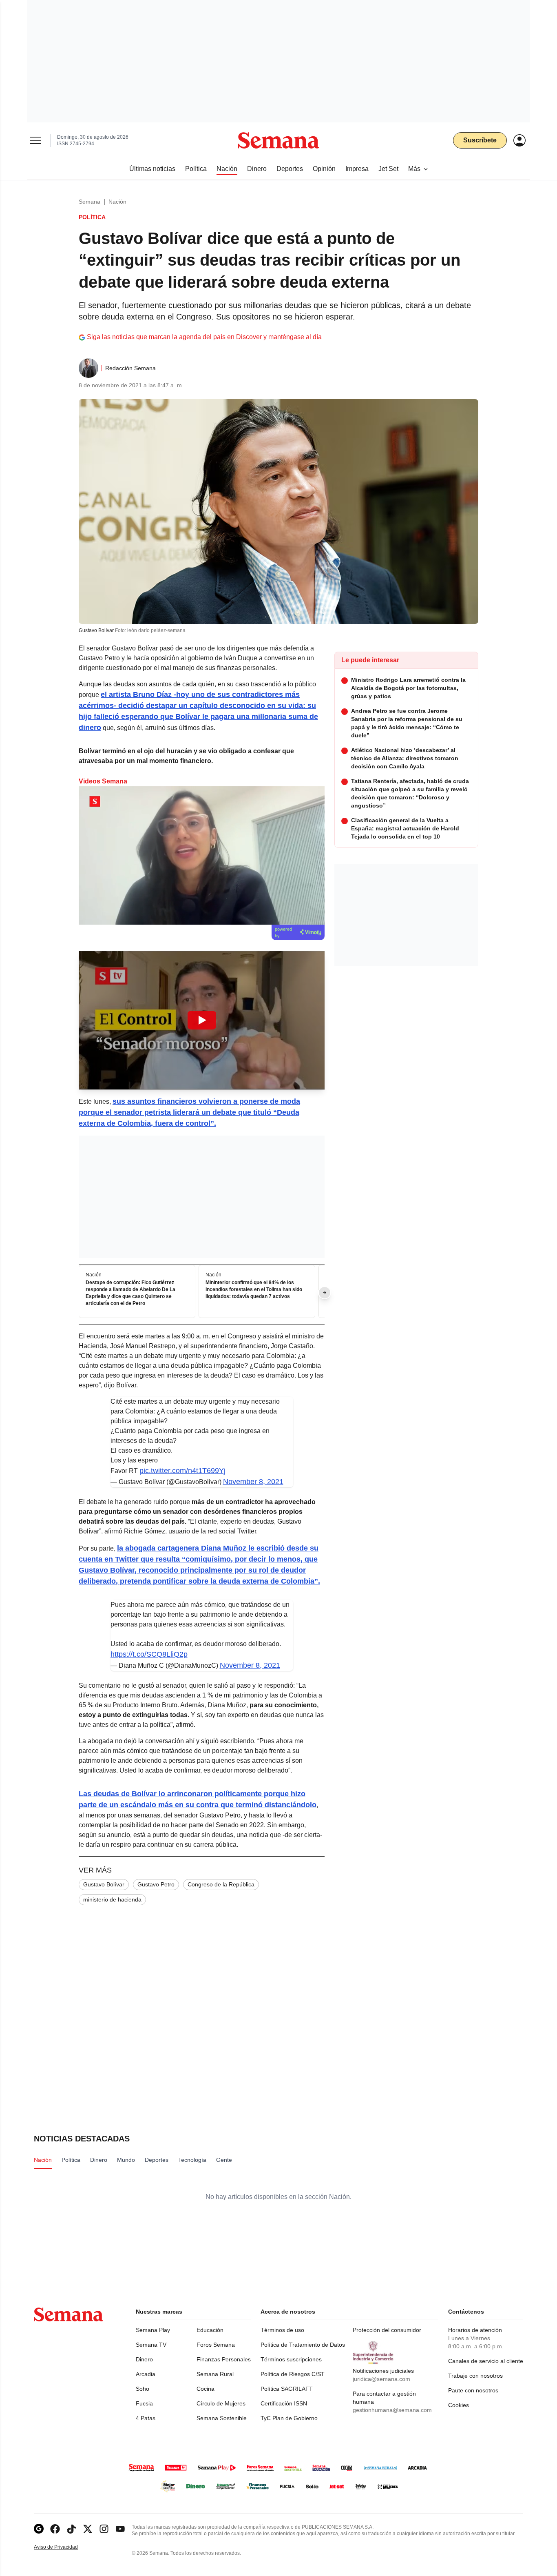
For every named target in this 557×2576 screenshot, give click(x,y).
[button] (202, 1020)
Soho (143, 2389)
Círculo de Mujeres (221, 2403)
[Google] (39, 2529)
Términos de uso (282, 2330)
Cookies (459, 2405)
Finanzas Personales (224, 2359)
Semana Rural (215, 2374)
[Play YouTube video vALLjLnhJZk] (202, 1020)
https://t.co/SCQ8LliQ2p (149, 1654)
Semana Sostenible (222, 2418)
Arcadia (146, 2374)
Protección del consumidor (387, 2330)
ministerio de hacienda (112, 1899)
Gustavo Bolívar (104, 1884)
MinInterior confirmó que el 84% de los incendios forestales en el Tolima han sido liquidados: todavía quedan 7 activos (254, 1289)
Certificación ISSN (284, 2403)
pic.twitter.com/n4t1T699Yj (182, 1471)
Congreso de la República (221, 1884)
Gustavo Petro (156, 1884)
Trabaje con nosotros (475, 2376)
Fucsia (144, 2403)
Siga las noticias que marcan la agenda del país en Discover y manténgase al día (204, 337)
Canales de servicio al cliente (486, 2361)
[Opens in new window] (55, 2529)
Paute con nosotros (473, 2390)
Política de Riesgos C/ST (293, 2374)
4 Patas (146, 2418)
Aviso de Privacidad (64, 2547)
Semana (90, 202)
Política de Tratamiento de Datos (303, 2345)
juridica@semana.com (381, 2379)
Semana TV (151, 2345)
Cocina (206, 2389)
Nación (117, 202)
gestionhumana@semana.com (392, 2410)
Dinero (144, 2359)
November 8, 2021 (253, 1482)
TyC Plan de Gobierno (289, 2418)
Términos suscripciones (291, 2359)
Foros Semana (216, 2345)
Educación (210, 2330)
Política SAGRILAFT (287, 2389)
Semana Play (153, 2330)
